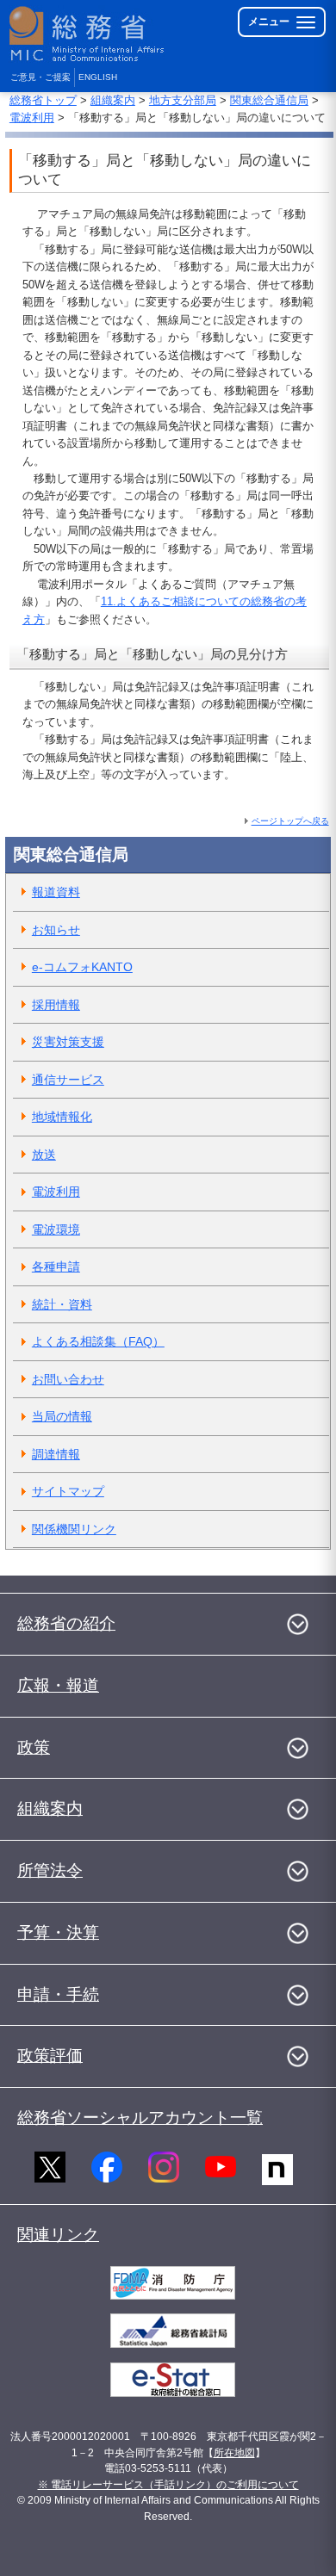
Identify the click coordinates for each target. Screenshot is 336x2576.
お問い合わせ (68, 1379)
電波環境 (56, 1229)
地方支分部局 (183, 100)
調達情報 (56, 1454)
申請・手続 (58, 1994)
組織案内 (113, 100)
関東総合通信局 (269, 100)
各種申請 (56, 1266)
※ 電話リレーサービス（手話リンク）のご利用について (168, 2485)
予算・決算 (58, 1932)
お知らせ (56, 930)
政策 (34, 1747)
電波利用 (32, 118)
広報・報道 (58, 1685)
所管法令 (50, 1870)
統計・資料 (62, 1304)
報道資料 (56, 892)
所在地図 (234, 2453)
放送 (44, 1155)
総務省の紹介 (66, 1623)
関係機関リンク (74, 1529)
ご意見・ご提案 (40, 77)
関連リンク (58, 2235)
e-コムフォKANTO (82, 967)
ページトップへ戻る (290, 821)
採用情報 (56, 1005)
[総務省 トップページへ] (88, 34)
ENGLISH (98, 77)
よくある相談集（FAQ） (98, 1341)
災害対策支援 (68, 1042)
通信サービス (68, 1080)
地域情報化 (62, 1117)
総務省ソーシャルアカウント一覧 (140, 2118)
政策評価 (50, 2056)
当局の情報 (62, 1416)
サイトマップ (68, 1491)
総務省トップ (43, 100)
